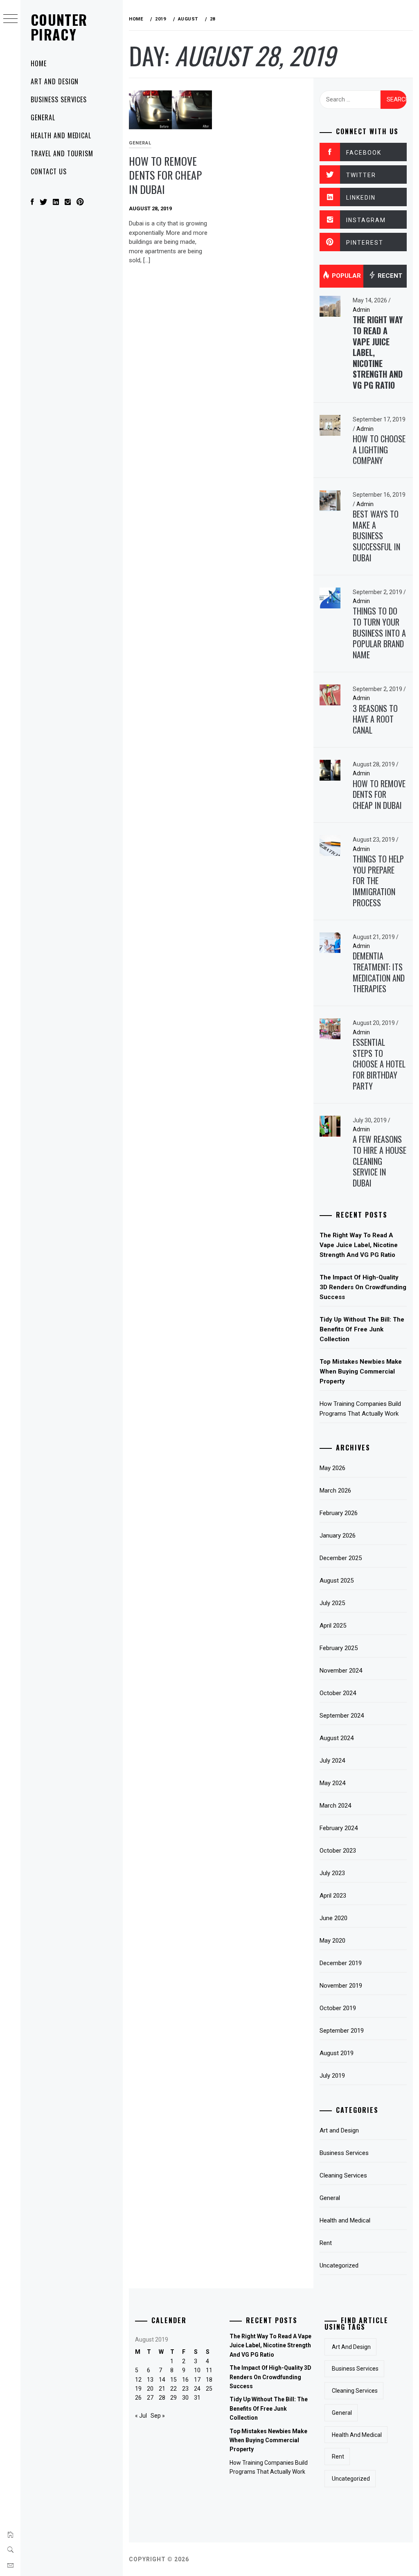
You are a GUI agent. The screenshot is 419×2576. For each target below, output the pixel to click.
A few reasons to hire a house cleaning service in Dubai (380, 1161)
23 (185, 2389)
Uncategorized (339, 2265)
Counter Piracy (59, 27)
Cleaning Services (343, 2175)
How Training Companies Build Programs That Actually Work (360, 1409)
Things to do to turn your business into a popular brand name (379, 633)
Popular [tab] (346, 276)
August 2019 (337, 2053)
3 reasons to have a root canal (375, 719)
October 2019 (338, 2008)
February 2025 (339, 1648)
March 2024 (335, 1806)
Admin (361, 310)
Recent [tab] (389, 276)
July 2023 (332, 1873)
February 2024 (339, 1828)
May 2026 (332, 1468)
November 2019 (341, 1986)
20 (150, 2389)
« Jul (141, 2416)
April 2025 (333, 1626)
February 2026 (339, 1513)
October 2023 (338, 1851)
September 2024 (342, 1716)
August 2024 (337, 1738)
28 (162, 2398)
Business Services (59, 99)
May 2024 (332, 1783)
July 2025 (332, 1603)
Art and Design (55, 81)
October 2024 (338, 1693)
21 (162, 2389)
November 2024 (341, 1671)
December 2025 (341, 1558)
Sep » (158, 2416)
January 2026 (338, 1536)
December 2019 (341, 1963)
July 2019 (332, 2076)
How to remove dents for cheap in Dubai (165, 175)
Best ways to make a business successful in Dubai (376, 536)
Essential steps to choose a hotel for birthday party (379, 1064)
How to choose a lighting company (379, 449)
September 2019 (342, 2031)
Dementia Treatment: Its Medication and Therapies (379, 972)
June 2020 (333, 1918)
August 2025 (337, 1581)
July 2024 (332, 1761)
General (43, 117)
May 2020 (332, 1941)
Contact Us (49, 171)
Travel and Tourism (62, 153)
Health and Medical (61, 135)
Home (39, 63)
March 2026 (335, 1491)
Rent (326, 2243)
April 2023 (333, 1896)
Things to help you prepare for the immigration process (378, 881)
